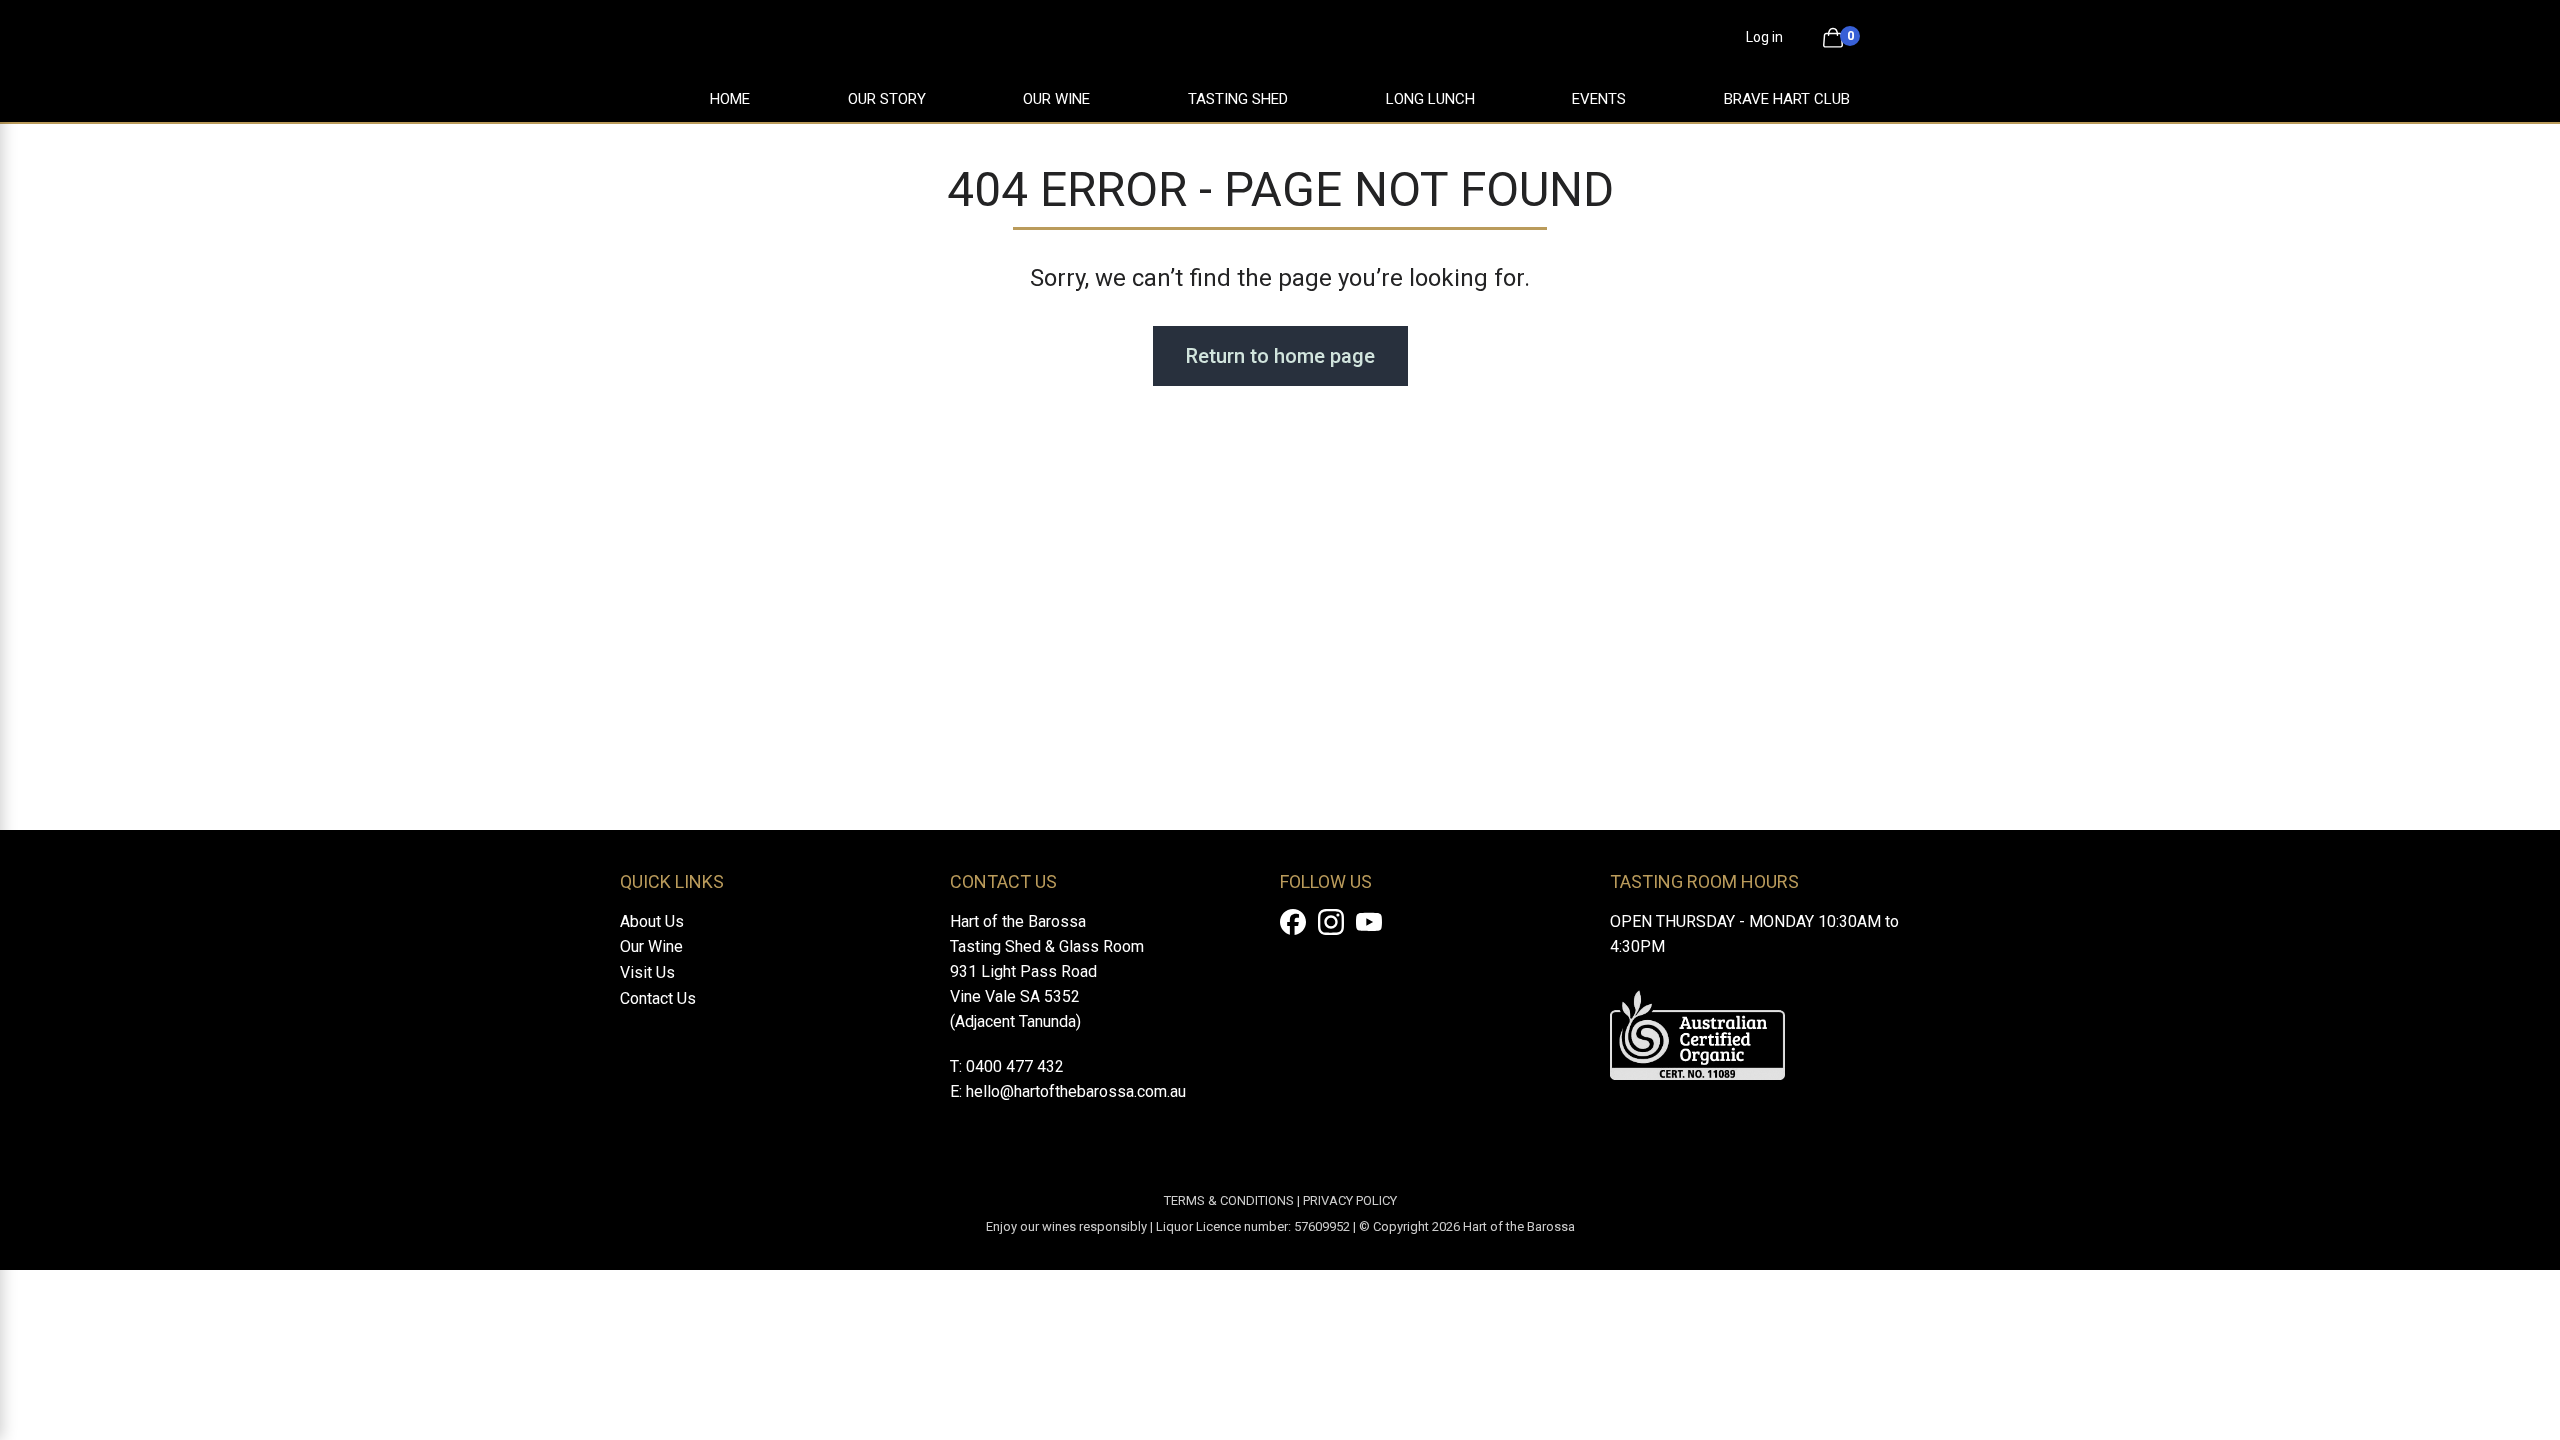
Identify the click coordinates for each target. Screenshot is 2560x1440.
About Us (652, 921)
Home (730, 99)
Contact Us (658, 998)
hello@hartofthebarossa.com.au (1076, 1091)
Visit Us (647, 972)
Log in (1764, 37)
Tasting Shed (1238, 99)
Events (1599, 99)
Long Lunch (1430, 99)
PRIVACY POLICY (1350, 1200)
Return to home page (1280, 356)
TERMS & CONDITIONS (1229, 1200)
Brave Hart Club (1787, 99)
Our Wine (1056, 99)
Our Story (887, 99)
